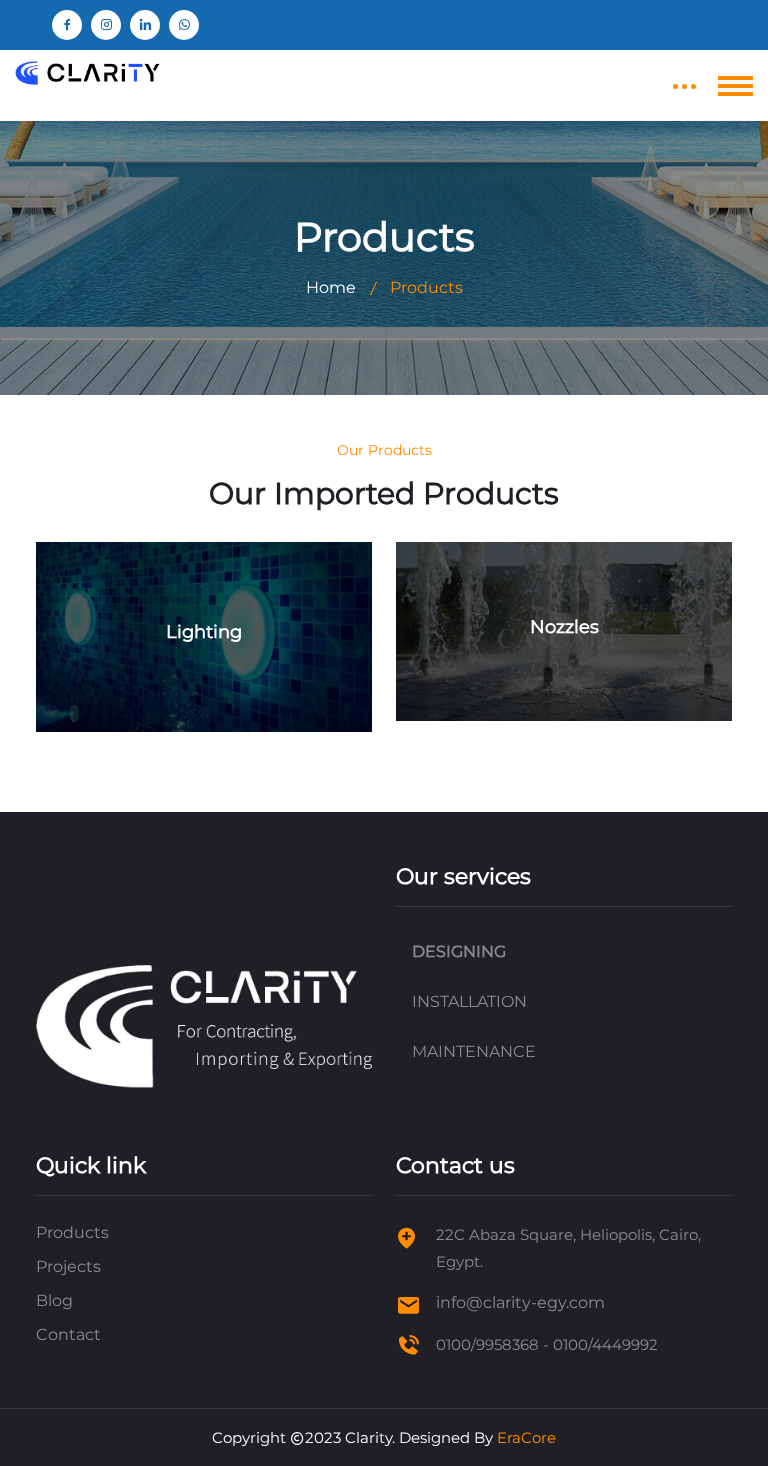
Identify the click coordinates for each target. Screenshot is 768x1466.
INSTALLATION (469, 1001)
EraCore (526, 1437)
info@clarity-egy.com (520, 1302)
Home (331, 287)
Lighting (204, 632)
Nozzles (564, 627)
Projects (68, 1266)
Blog (54, 1300)
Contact (68, 1334)
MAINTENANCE (474, 1051)
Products (72, 1232)
